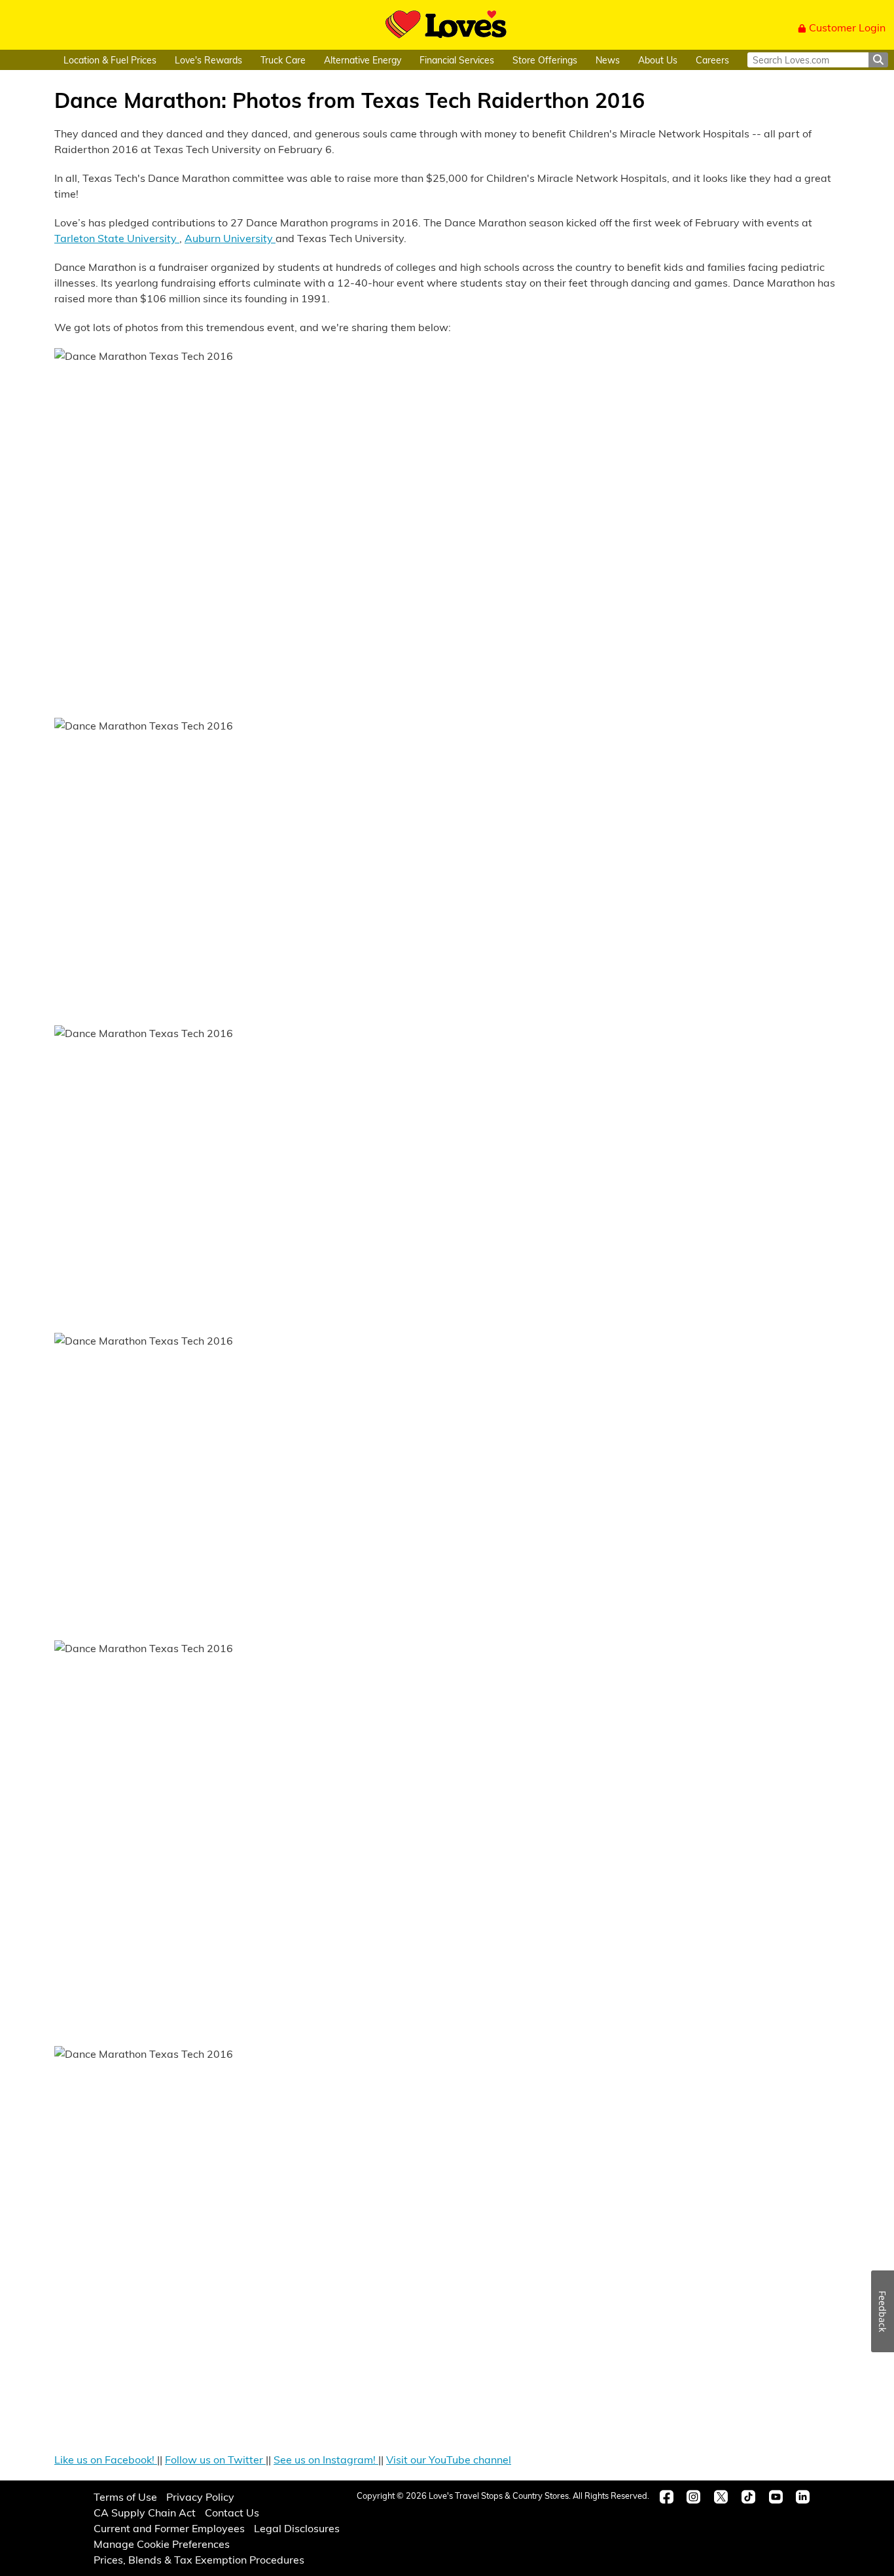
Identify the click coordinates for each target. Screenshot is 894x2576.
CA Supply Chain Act (145, 2512)
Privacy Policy (200, 2497)
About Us (658, 60)
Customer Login (847, 27)
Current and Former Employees (169, 2528)
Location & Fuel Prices (110, 60)
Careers (712, 60)
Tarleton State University (117, 238)
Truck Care (283, 60)
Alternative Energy (363, 60)
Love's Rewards (208, 60)
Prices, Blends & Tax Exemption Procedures (199, 2559)
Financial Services (457, 60)
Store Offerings (545, 60)
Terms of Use (125, 2497)
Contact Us (232, 2512)
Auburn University (230, 238)
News (608, 60)
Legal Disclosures (297, 2528)
